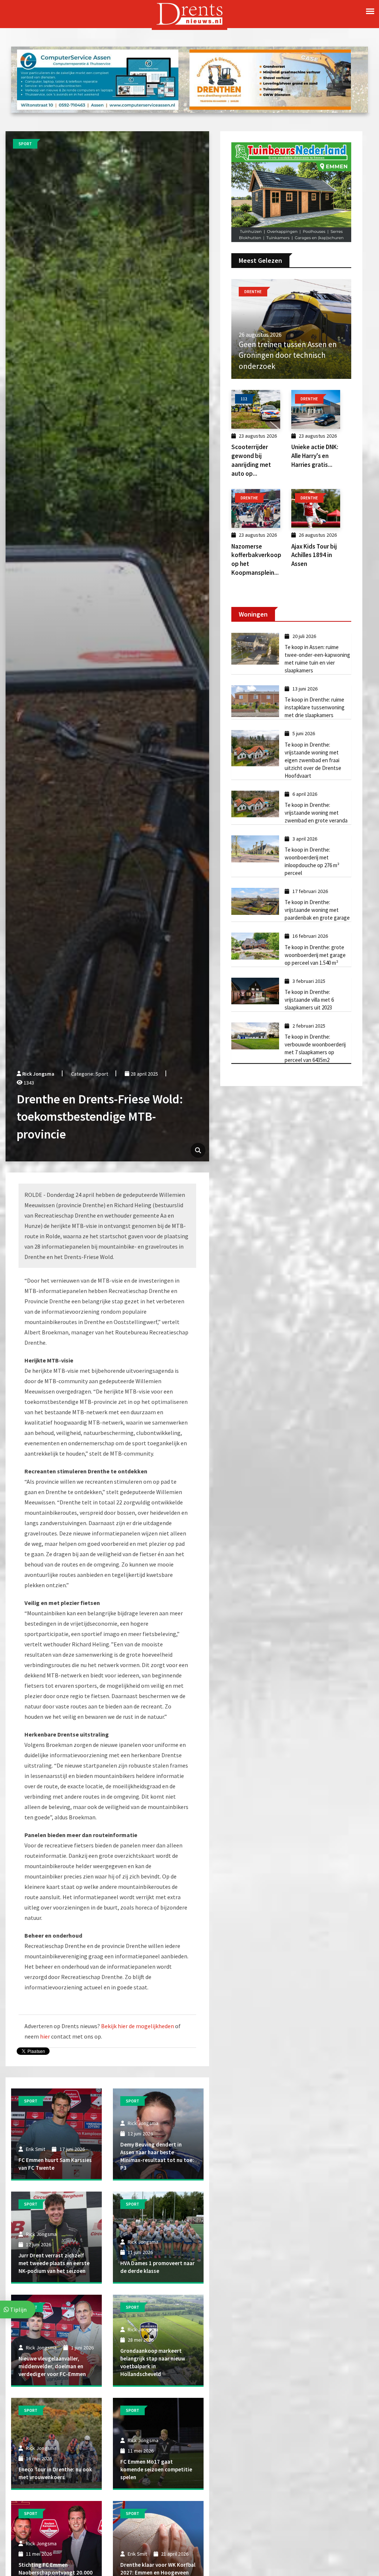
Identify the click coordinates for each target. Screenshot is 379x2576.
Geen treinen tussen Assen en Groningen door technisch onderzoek (288, 355)
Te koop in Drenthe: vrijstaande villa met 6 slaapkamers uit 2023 (309, 1000)
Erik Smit (36, 2149)
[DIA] (98, 79)
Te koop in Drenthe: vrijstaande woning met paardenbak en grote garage (317, 910)
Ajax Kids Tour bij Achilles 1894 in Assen (314, 555)
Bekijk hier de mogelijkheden (137, 2026)
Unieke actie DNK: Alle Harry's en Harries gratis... (315, 456)
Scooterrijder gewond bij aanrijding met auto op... (251, 460)
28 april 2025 (144, 1074)
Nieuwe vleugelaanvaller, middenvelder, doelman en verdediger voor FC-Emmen (52, 2366)
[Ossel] (291, 191)
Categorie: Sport (90, 1074)
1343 (28, 1083)
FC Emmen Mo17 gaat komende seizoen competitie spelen (156, 2469)
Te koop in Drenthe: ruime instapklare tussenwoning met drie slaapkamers (315, 707)
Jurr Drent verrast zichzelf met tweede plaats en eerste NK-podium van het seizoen (54, 2263)
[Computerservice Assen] (270, 79)
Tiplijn (18, 2309)
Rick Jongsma (38, 1074)
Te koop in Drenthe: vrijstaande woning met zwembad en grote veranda (316, 813)
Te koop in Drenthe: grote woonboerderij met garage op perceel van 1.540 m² (315, 955)
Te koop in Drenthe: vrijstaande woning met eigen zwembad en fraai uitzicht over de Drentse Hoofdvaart (313, 760)
